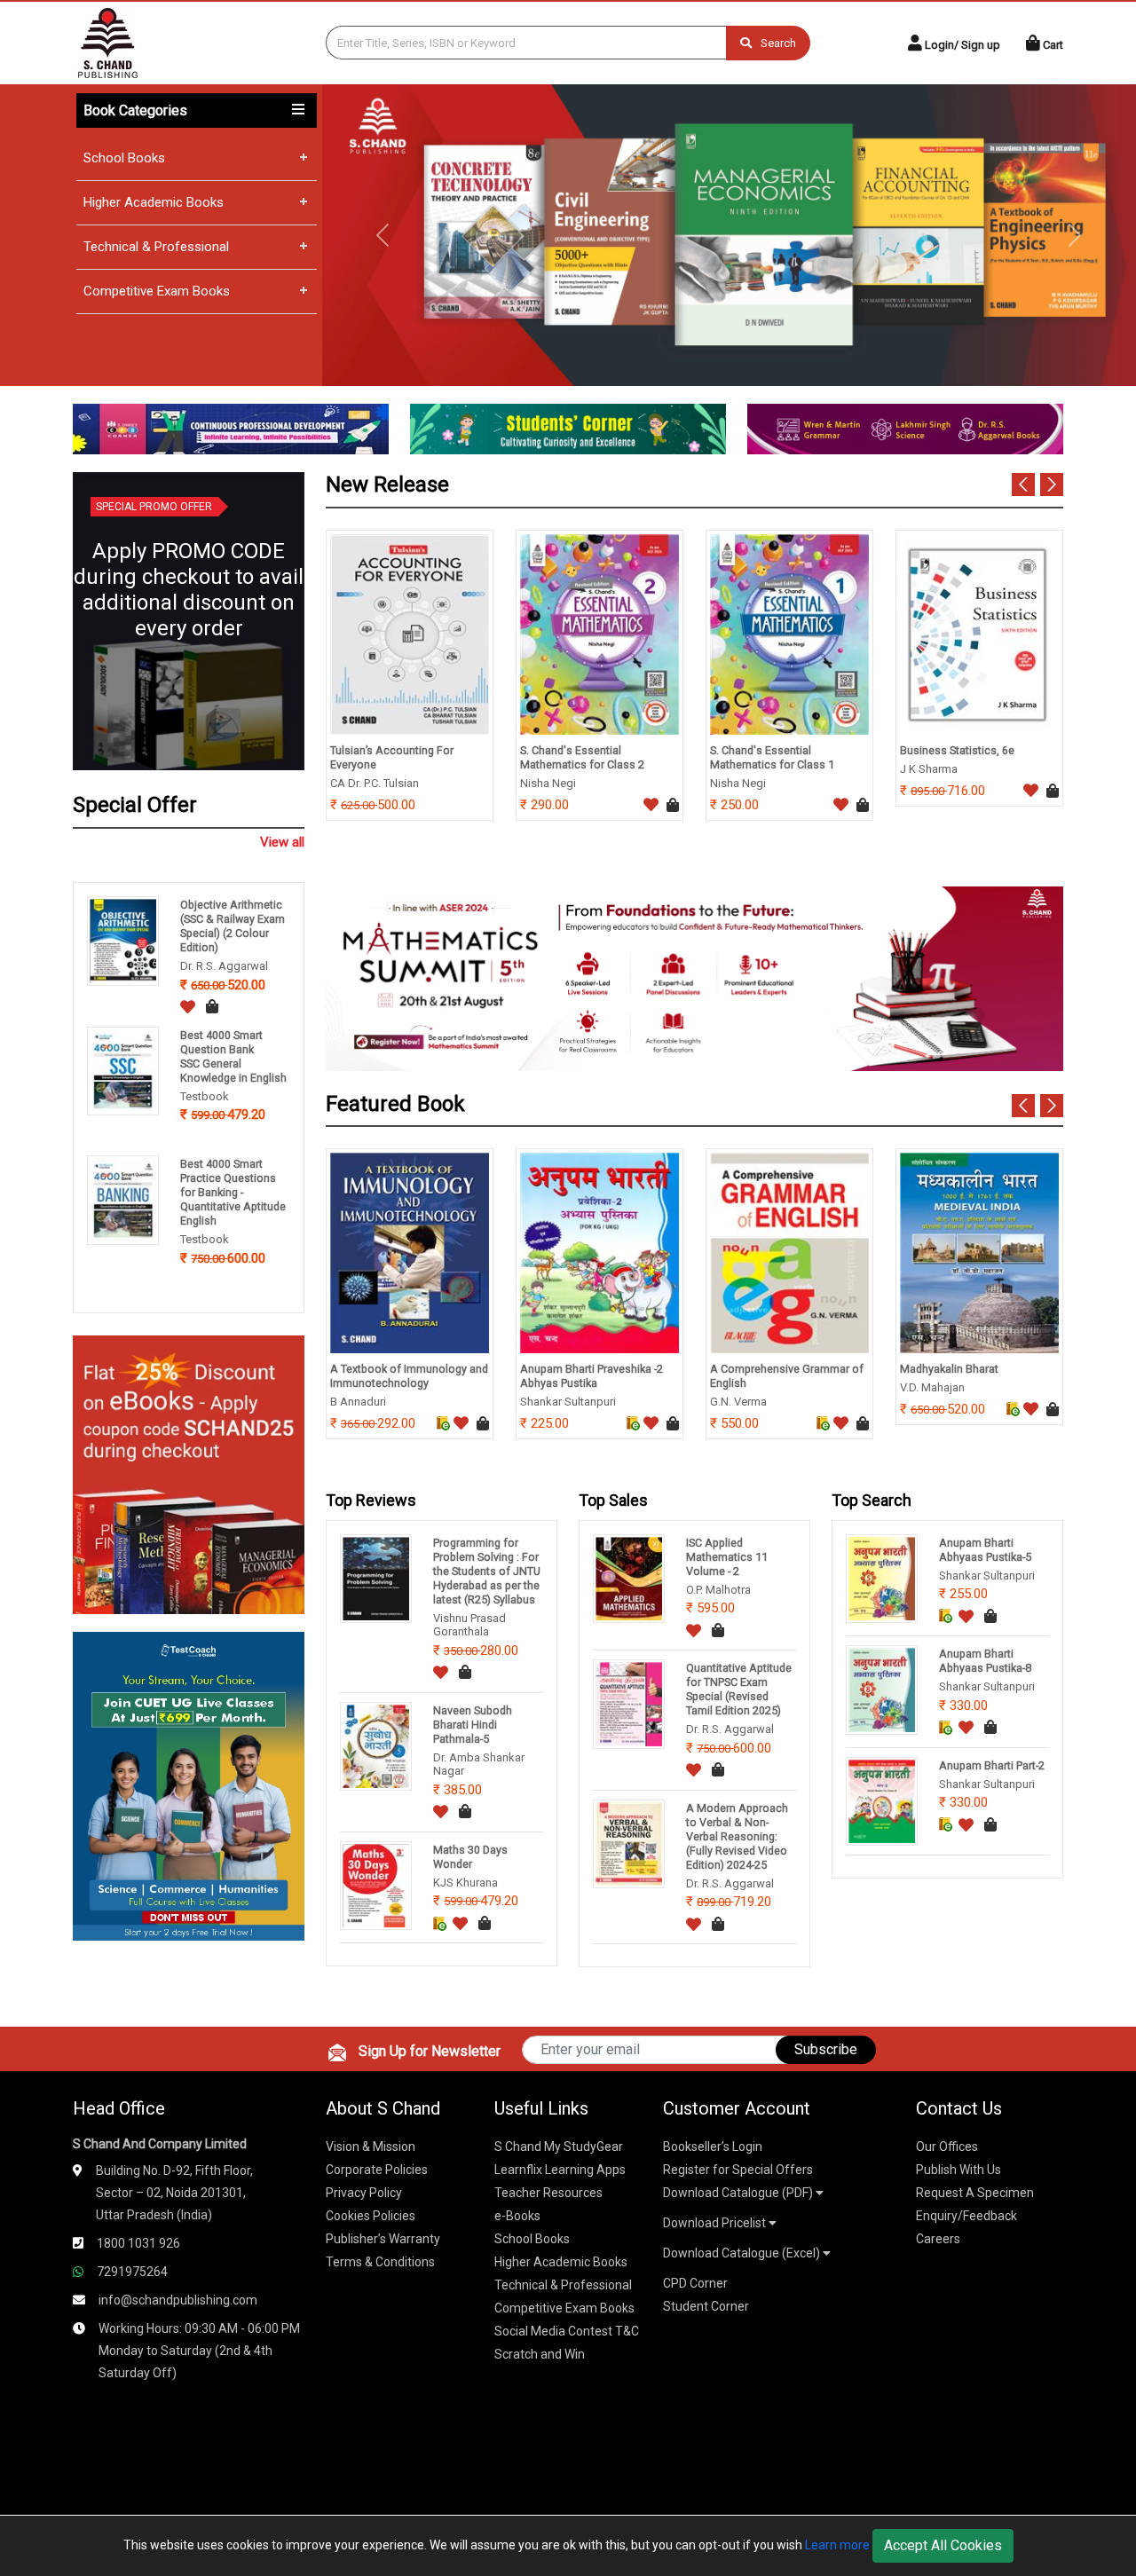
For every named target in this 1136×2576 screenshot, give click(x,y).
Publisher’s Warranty (383, 2239)
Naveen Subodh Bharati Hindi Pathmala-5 (473, 1725)
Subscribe (826, 2049)
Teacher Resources (548, 2193)
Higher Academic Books (154, 202)
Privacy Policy (364, 2193)
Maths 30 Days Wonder (470, 1857)
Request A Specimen (975, 2193)
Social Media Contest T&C (567, 2331)
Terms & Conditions (380, 2262)
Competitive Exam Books (157, 291)
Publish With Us (958, 2170)
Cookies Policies (371, 2216)
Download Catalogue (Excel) (743, 2253)
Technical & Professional (156, 247)
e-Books (517, 2216)
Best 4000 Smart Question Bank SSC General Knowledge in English (233, 1056)
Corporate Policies (377, 2170)
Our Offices (947, 2147)
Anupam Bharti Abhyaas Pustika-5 (985, 1550)
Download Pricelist (716, 2223)
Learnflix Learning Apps (560, 2170)
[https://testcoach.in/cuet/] (189, 1785)
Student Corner (706, 2306)
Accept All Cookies (943, 2545)
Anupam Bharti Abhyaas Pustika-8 (985, 1661)
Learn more (837, 2545)
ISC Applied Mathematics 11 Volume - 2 (727, 1557)
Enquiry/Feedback (966, 2216)
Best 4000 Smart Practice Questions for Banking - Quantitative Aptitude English (233, 1192)
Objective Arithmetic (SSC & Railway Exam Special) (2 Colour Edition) (233, 926)
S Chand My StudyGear (559, 2147)
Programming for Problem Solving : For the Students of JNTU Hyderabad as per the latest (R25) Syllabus (487, 1571)
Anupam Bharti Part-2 (992, 1765)
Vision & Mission (371, 2147)
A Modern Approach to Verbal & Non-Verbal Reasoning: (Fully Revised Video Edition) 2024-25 (737, 1836)
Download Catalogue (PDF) (739, 2193)
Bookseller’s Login (713, 2147)
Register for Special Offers (738, 2170)
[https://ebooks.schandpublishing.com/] (189, 1473)
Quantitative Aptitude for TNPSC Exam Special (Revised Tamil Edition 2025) (739, 1689)
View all (282, 842)
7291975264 (132, 2272)
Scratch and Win (540, 2354)
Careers (938, 2239)
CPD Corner (695, 2283)
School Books (124, 158)
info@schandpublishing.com (178, 2300)
